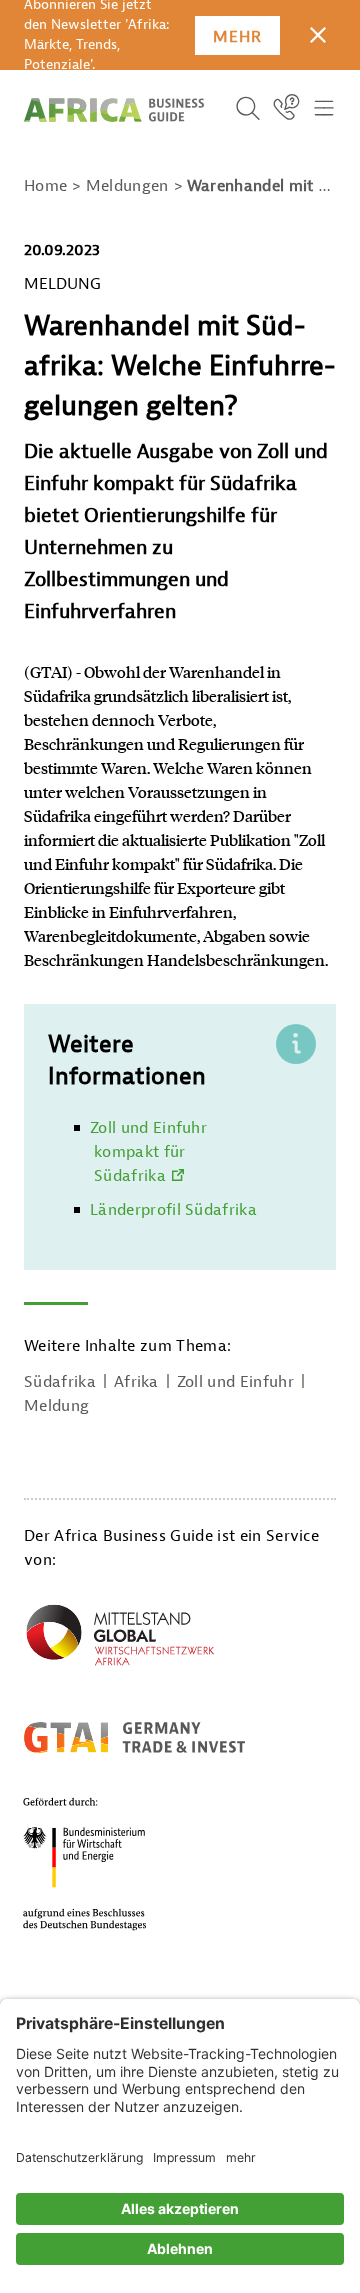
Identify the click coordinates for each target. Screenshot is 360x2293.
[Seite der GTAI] (134, 1737)
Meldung (56, 1406)
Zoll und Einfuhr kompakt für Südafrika (148, 1152)
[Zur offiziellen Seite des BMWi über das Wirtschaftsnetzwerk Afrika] (120, 1639)
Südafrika (60, 1382)
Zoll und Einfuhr (235, 1382)
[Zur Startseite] (114, 110)
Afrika (136, 1382)
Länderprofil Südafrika (173, 1210)
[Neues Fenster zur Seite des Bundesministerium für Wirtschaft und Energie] (109, 1863)
